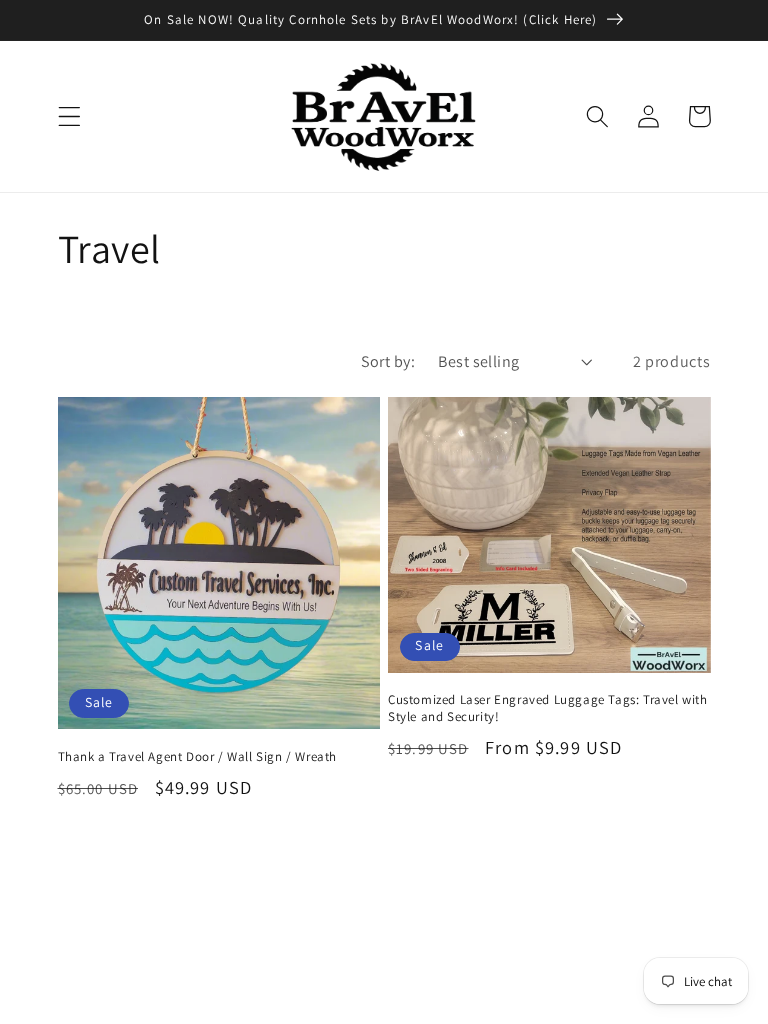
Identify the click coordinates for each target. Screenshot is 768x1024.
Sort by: (388, 361)
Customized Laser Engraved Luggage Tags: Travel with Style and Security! (548, 708)
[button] (69, 116)
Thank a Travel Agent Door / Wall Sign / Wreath (198, 757)
